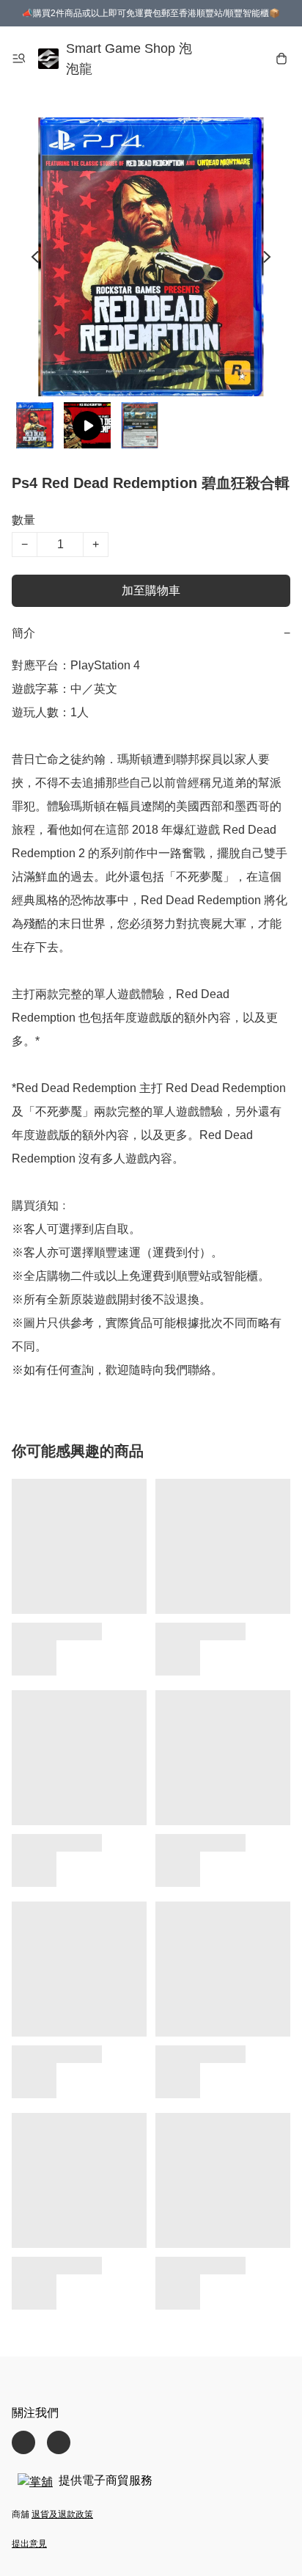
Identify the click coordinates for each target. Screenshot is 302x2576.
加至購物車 (151, 590)
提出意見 (29, 2544)
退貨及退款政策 (62, 2514)
